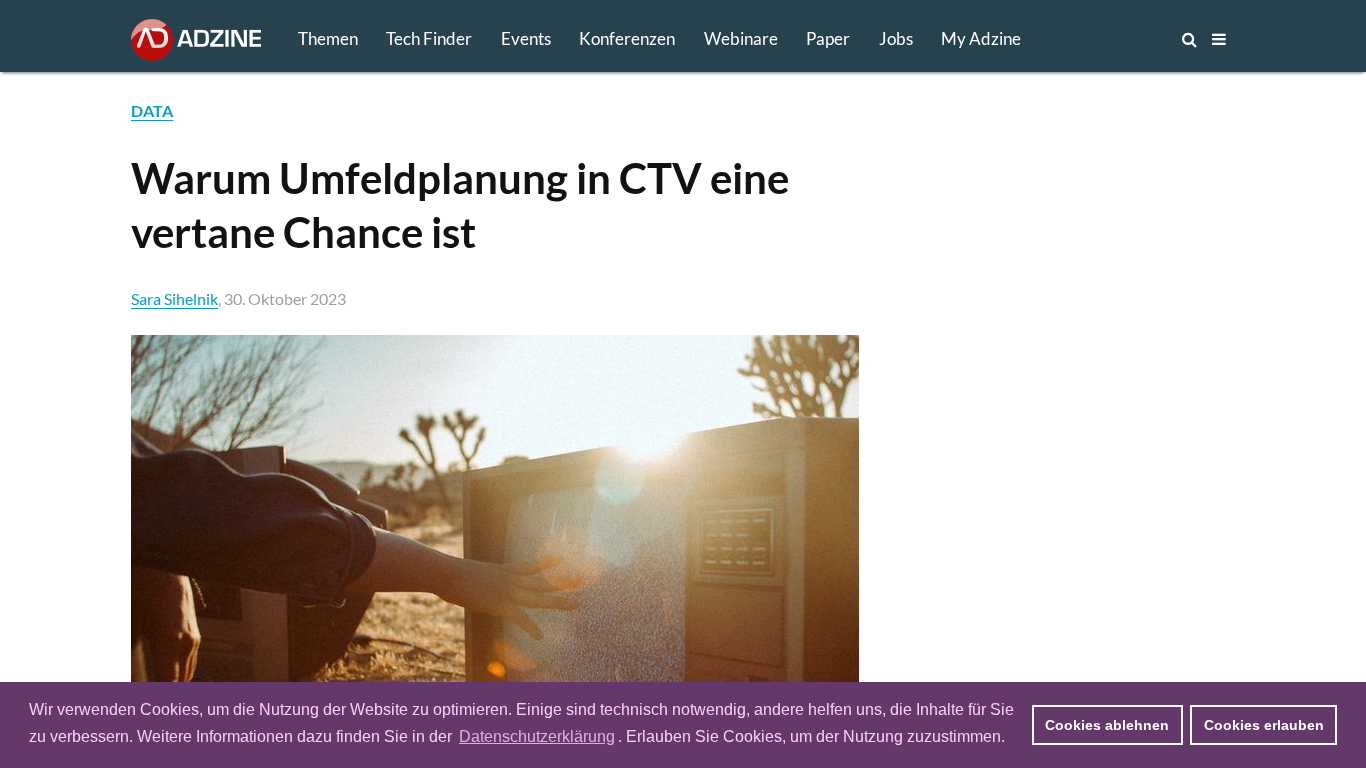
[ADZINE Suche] (1123, 39)
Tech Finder (429, 38)
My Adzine (981, 38)
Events (526, 38)
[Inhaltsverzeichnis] (1219, 39)
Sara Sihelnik (174, 298)
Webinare (741, 38)
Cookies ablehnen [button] (1107, 725)
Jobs (896, 38)
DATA (152, 110)
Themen (328, 38)
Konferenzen (627, 38)
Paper (828, 38)
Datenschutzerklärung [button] (537, 736)
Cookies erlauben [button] (1264, 725)
